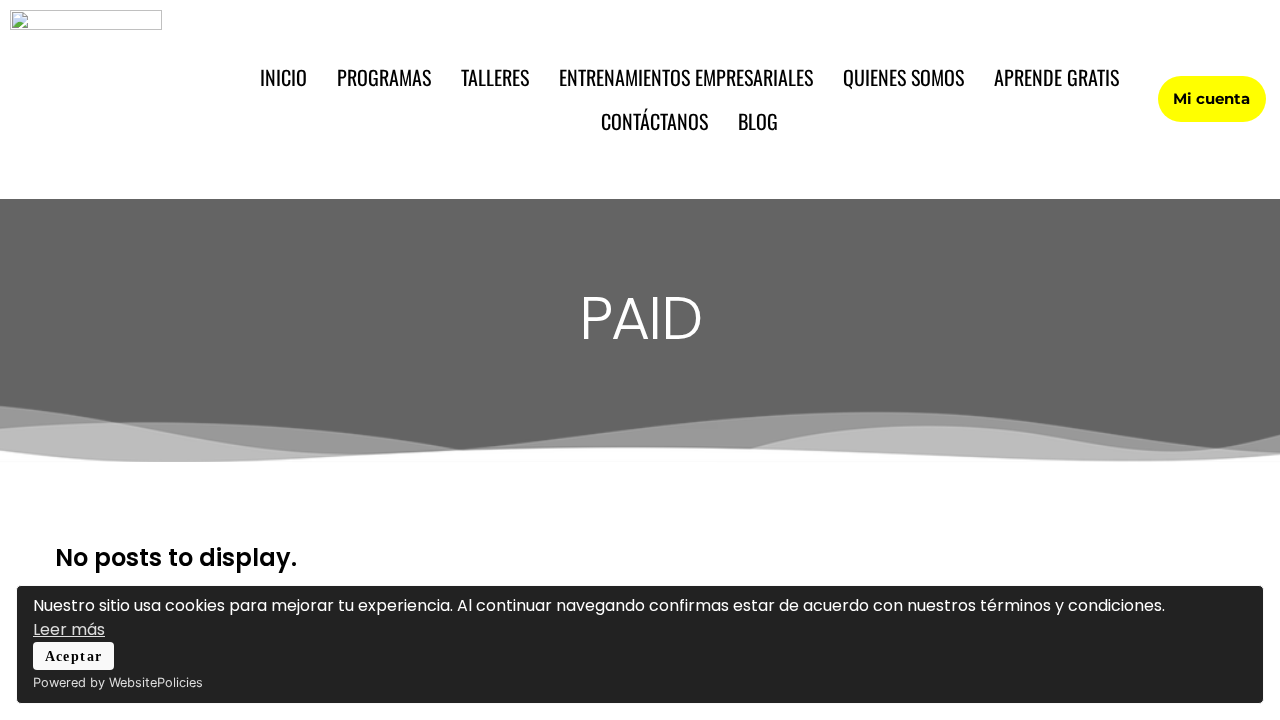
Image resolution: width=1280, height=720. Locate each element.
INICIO (283, 77)
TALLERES (495, 77)
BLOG (758, 121)
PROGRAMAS (384, 77)
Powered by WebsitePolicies (118, 682)
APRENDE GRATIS (1056, 77)
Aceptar (74, 656)
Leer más (69, 629)
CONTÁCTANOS (654, 121)
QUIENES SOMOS (903, 77)
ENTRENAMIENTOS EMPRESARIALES (686, 77)
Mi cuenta (1211, 98)
